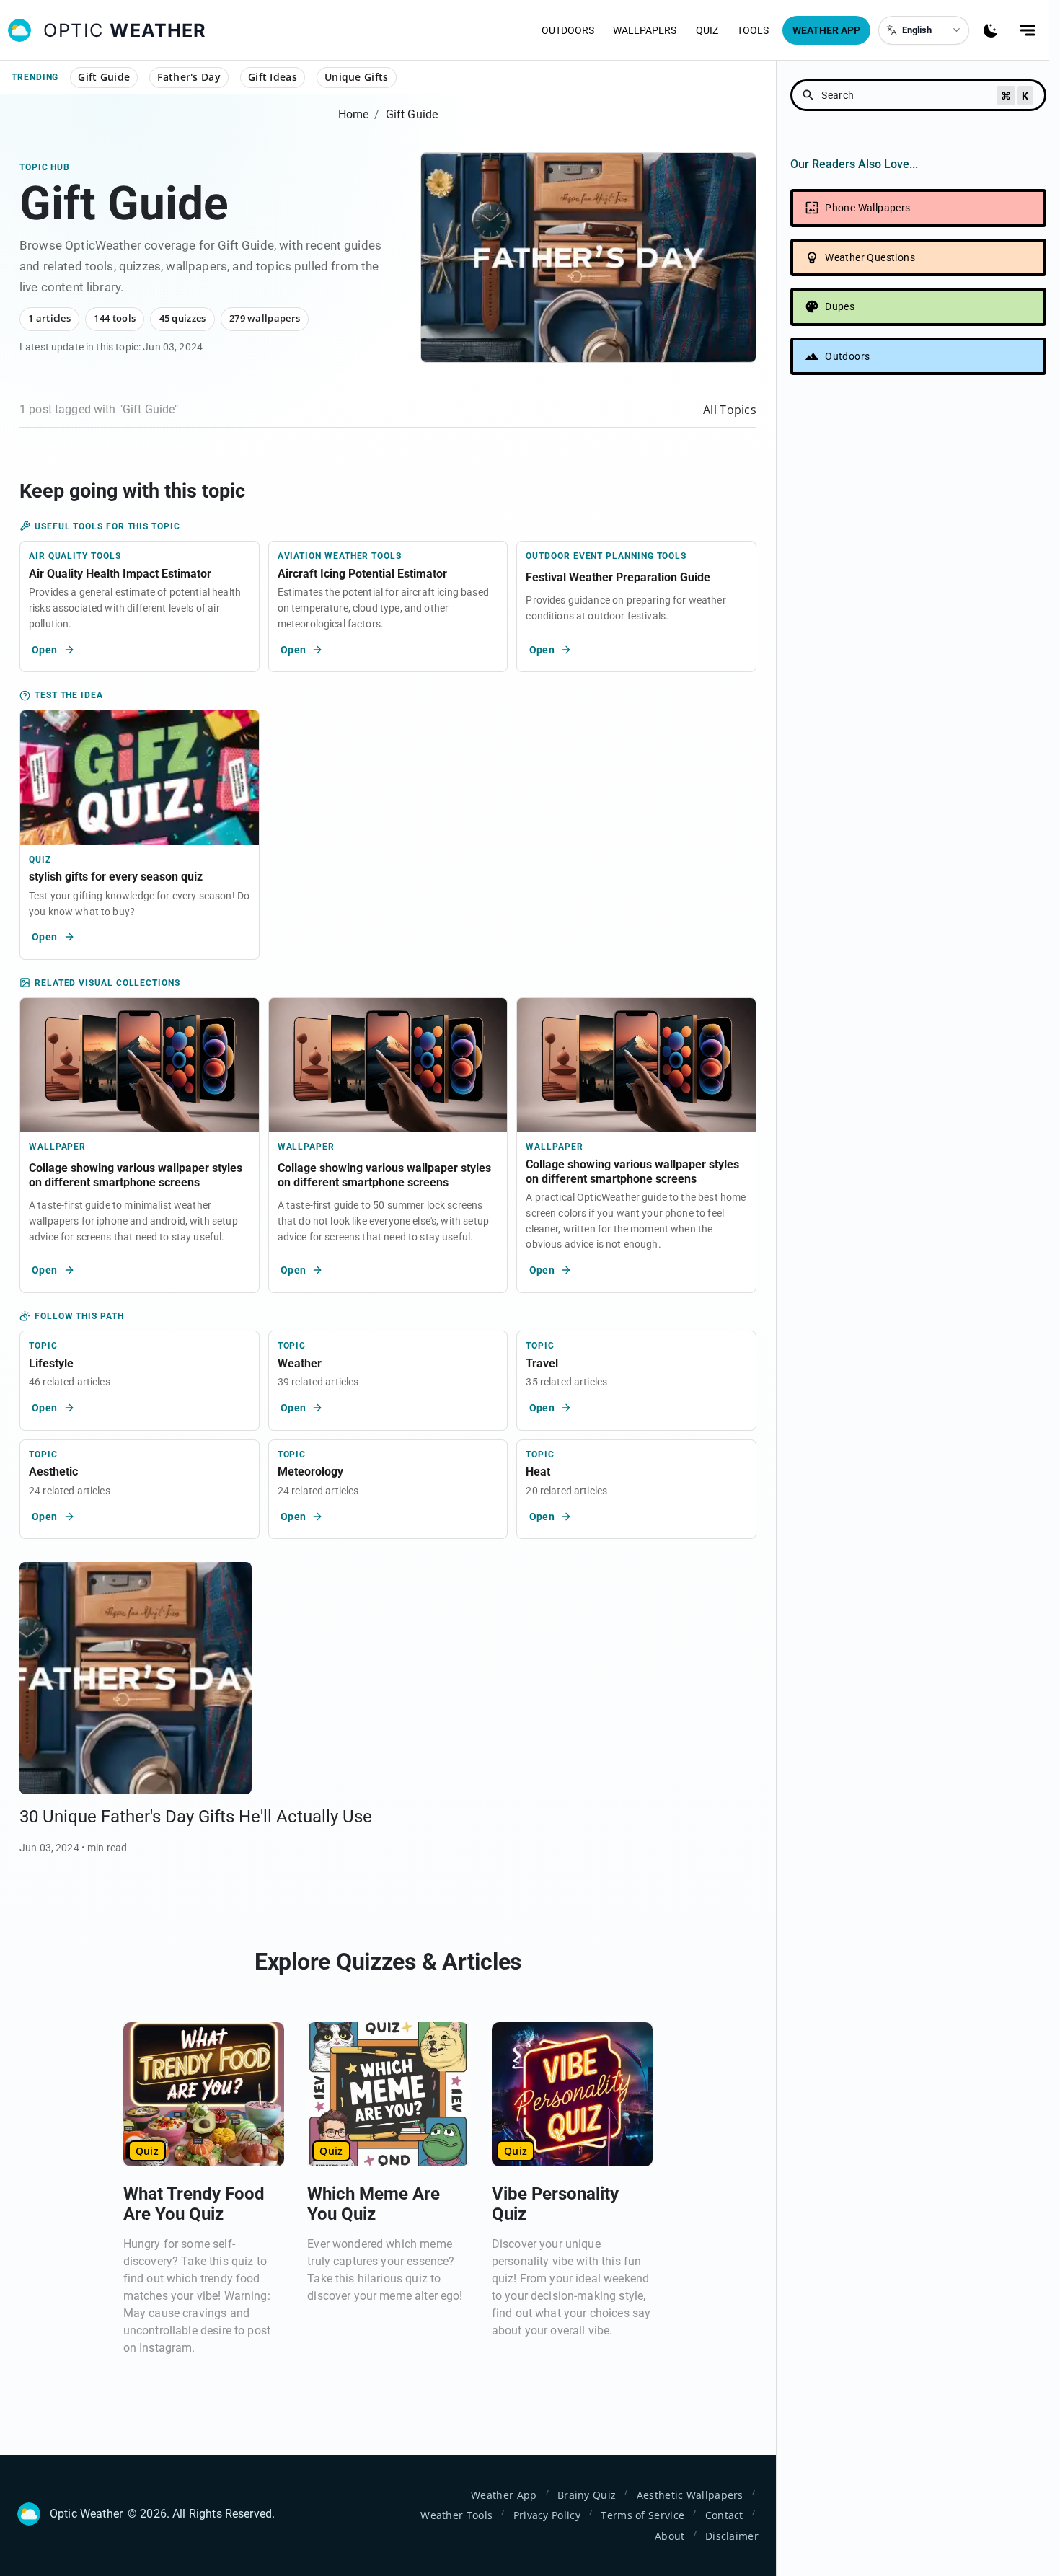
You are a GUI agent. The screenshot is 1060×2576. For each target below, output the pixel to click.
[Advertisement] (918, 534)
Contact (724, 2515)
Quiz (707, 30)
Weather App (826, 30)
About (670, 2536)
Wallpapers (645, 30)
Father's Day (189, 77)
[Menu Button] (1028, 30)
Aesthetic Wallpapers (690, 2495)
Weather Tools (456, 2515)
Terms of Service (642, 2515)
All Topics (730, 410)
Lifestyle (51, 1363)
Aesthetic (53, 1472)
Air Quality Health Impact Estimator (120, 574)
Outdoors (568, 30)
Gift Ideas (273, 77)
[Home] (19, 30)
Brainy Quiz (587, 2495)
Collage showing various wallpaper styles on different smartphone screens (136, 1175)
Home (354, 114)
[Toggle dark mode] (991, 30)
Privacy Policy (547, 2515)
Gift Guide (104, 77)
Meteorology (310, 1472)
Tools (753, 30)
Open (45, 650)
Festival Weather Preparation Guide (618, 577)
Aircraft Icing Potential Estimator (362, 574)
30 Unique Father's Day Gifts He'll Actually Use (196, 1817)
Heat (538, 1472)
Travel (542, 1363)
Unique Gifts (357, 77)
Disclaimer (732, 2536)
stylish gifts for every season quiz (116, 877)
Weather (300, 1363)
